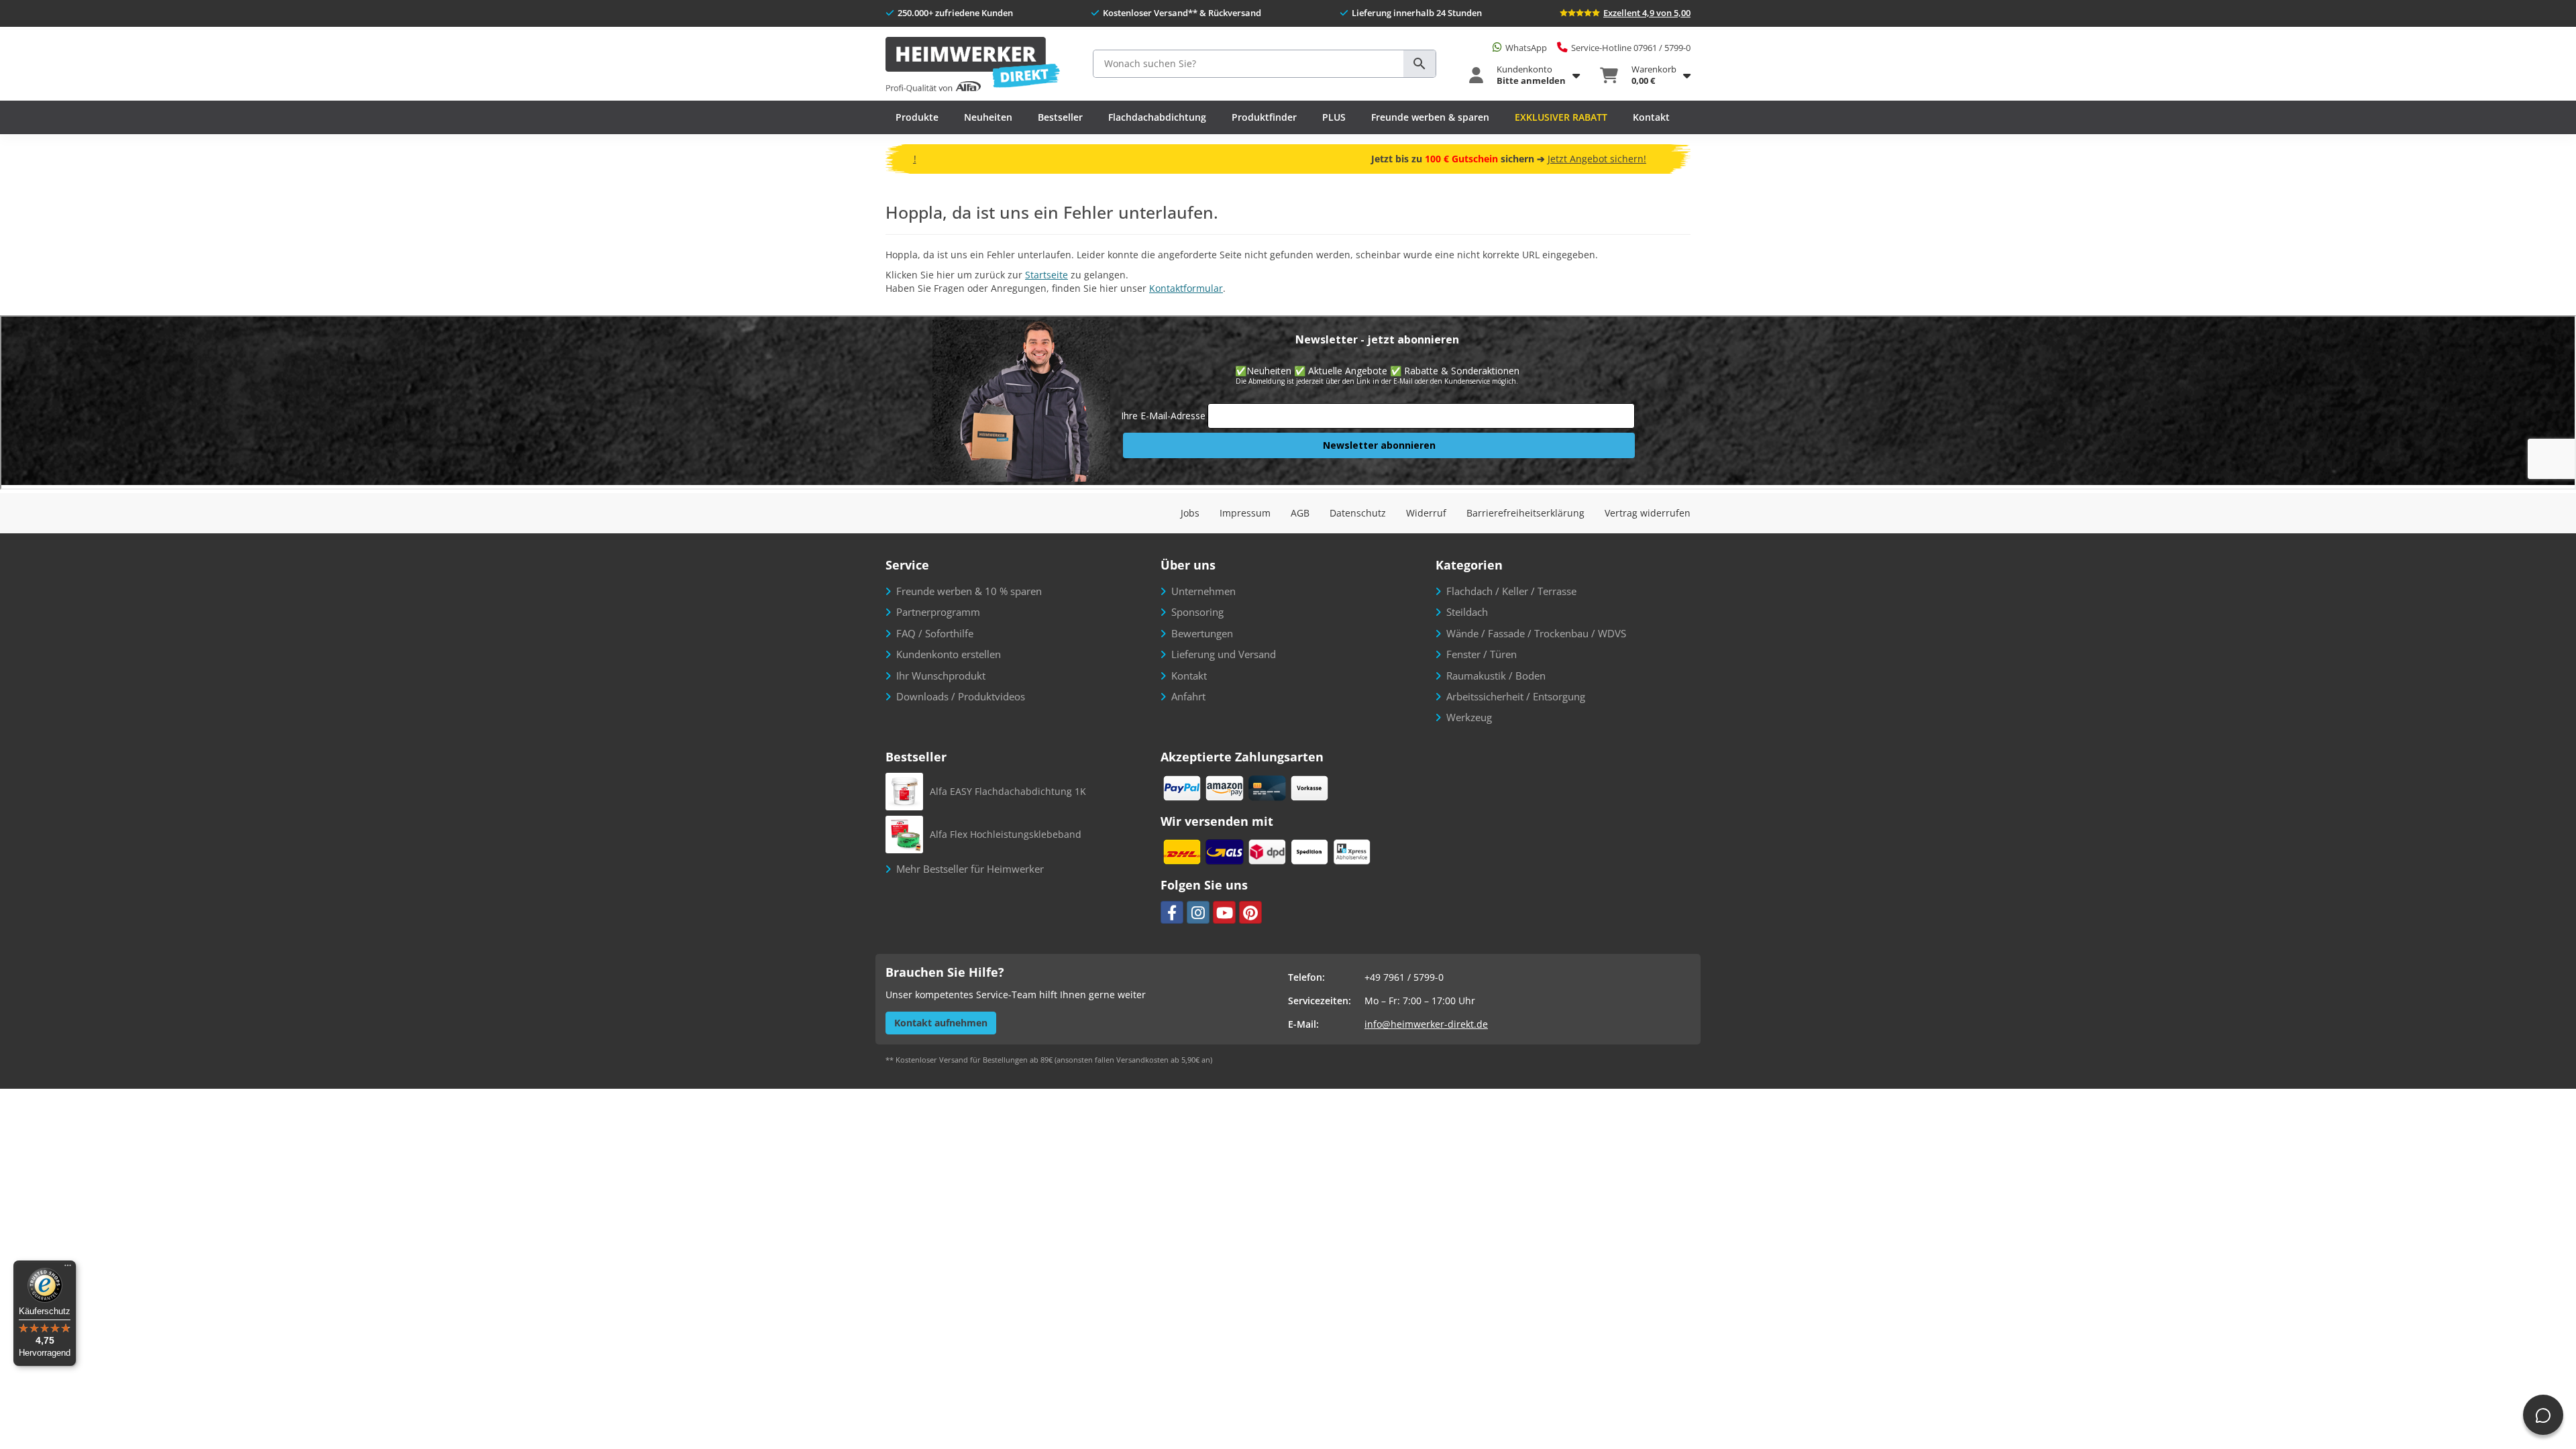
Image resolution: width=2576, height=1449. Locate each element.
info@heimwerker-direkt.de (1426, 1024)
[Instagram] (1198, 912)
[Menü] (68, 1269)
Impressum (1245, 513)
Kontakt (1651, 117)
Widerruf (1426, 513)
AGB (1300, 513)
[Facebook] (1172, 912)
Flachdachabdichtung (1157, 117)
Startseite (1046, 275)
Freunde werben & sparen (1430, 117)
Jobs (1190, 513)
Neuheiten (988, 117)
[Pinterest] (1250, 912)
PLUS (1334, 117)
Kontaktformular (1186, 288)
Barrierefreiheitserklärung (1525, 513)
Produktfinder (1264, 117)
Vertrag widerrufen (1648, 513)
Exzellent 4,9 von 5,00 (1647, 13)
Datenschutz (1358, 513)
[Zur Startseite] (973, 65)
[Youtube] (1224, 912)
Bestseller (1060, 117)
